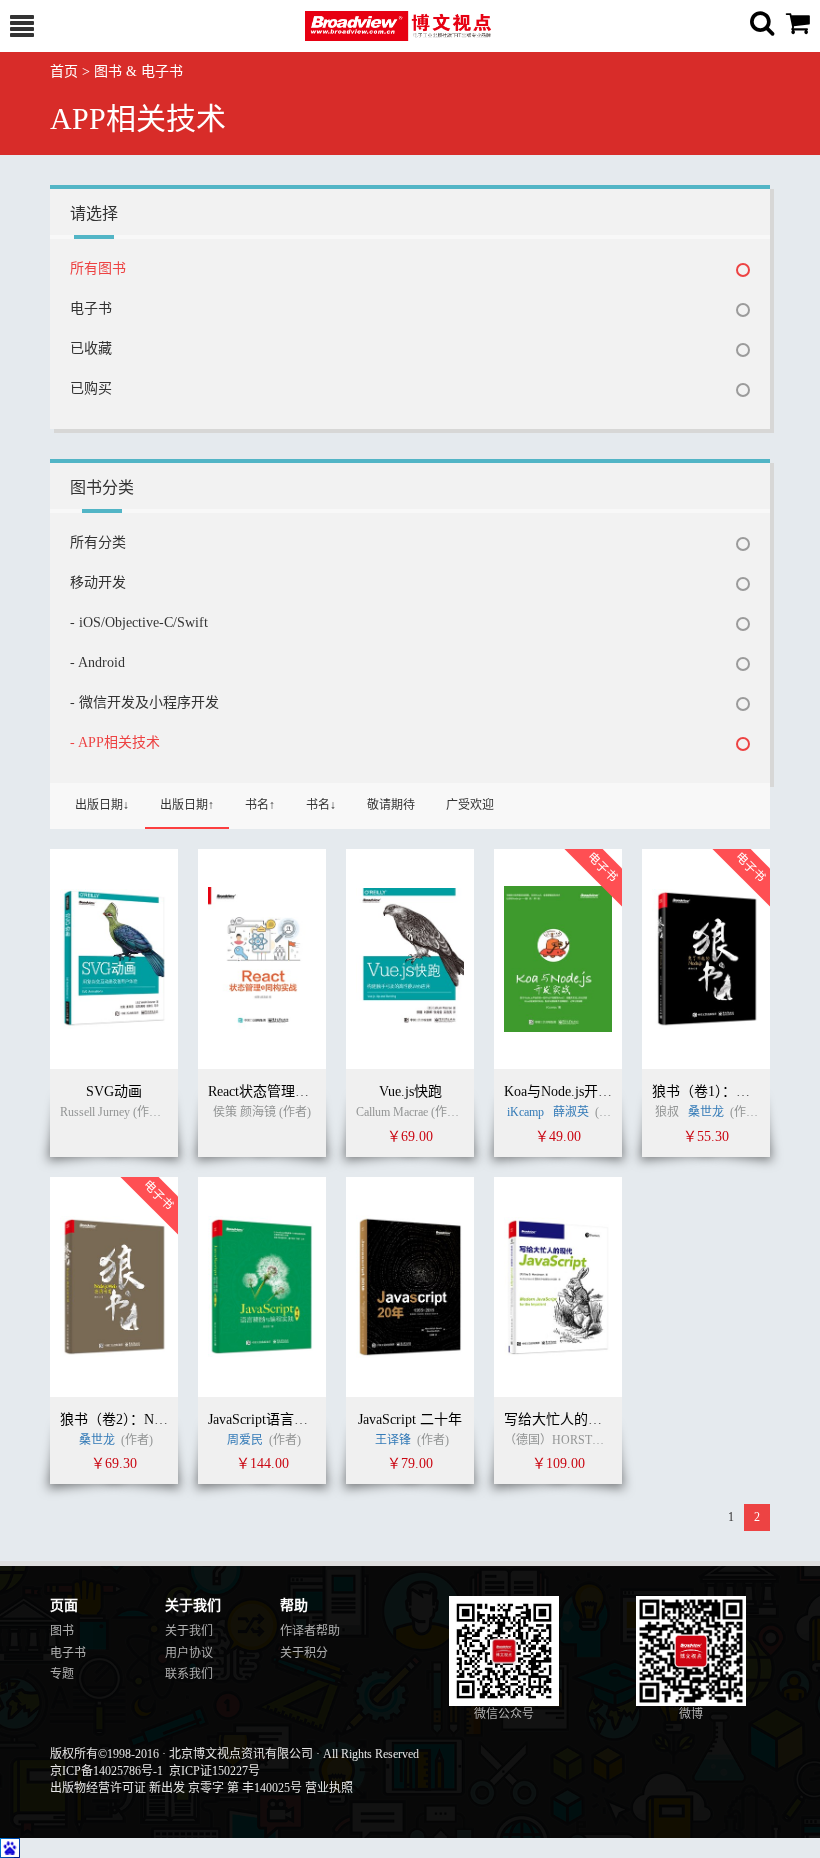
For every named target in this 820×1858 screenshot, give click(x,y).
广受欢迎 (470, 805)
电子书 (91, 308)
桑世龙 (706, 1112)
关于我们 (189, 1631)
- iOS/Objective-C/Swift (139, 622)
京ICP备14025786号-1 (106, 1771)
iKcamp (527, 1112)
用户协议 (189, 1653)
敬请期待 (391, 805)
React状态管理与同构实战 (286, 1091)
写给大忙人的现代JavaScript (589, 1419)
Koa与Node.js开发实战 (572, 1091)
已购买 (91, 388)
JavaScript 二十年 (410, 1419)
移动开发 (98, 582)
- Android (97, 662)
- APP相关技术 (115, 742)
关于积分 (304, 1653)
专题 (62, 1674)
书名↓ (321, 805)
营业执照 (329, 1788)
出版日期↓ (102, 805)
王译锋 (393, 1440)
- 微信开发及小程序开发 (144, 702)
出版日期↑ (187, 805)
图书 (62, 1631)
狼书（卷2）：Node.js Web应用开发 (166, 1419)
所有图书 (98, 268)
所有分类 (98, 542)
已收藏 (91, 348)
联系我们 (189, 1674)
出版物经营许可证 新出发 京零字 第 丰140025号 (176, 1788)
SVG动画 (114, 1091)
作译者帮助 (310, 1631)
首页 (64, 71)
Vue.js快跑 (410, 1091)
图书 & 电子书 (138, 71)
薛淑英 (572, 1112)
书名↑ (260, 805)
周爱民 (245, 1440)
